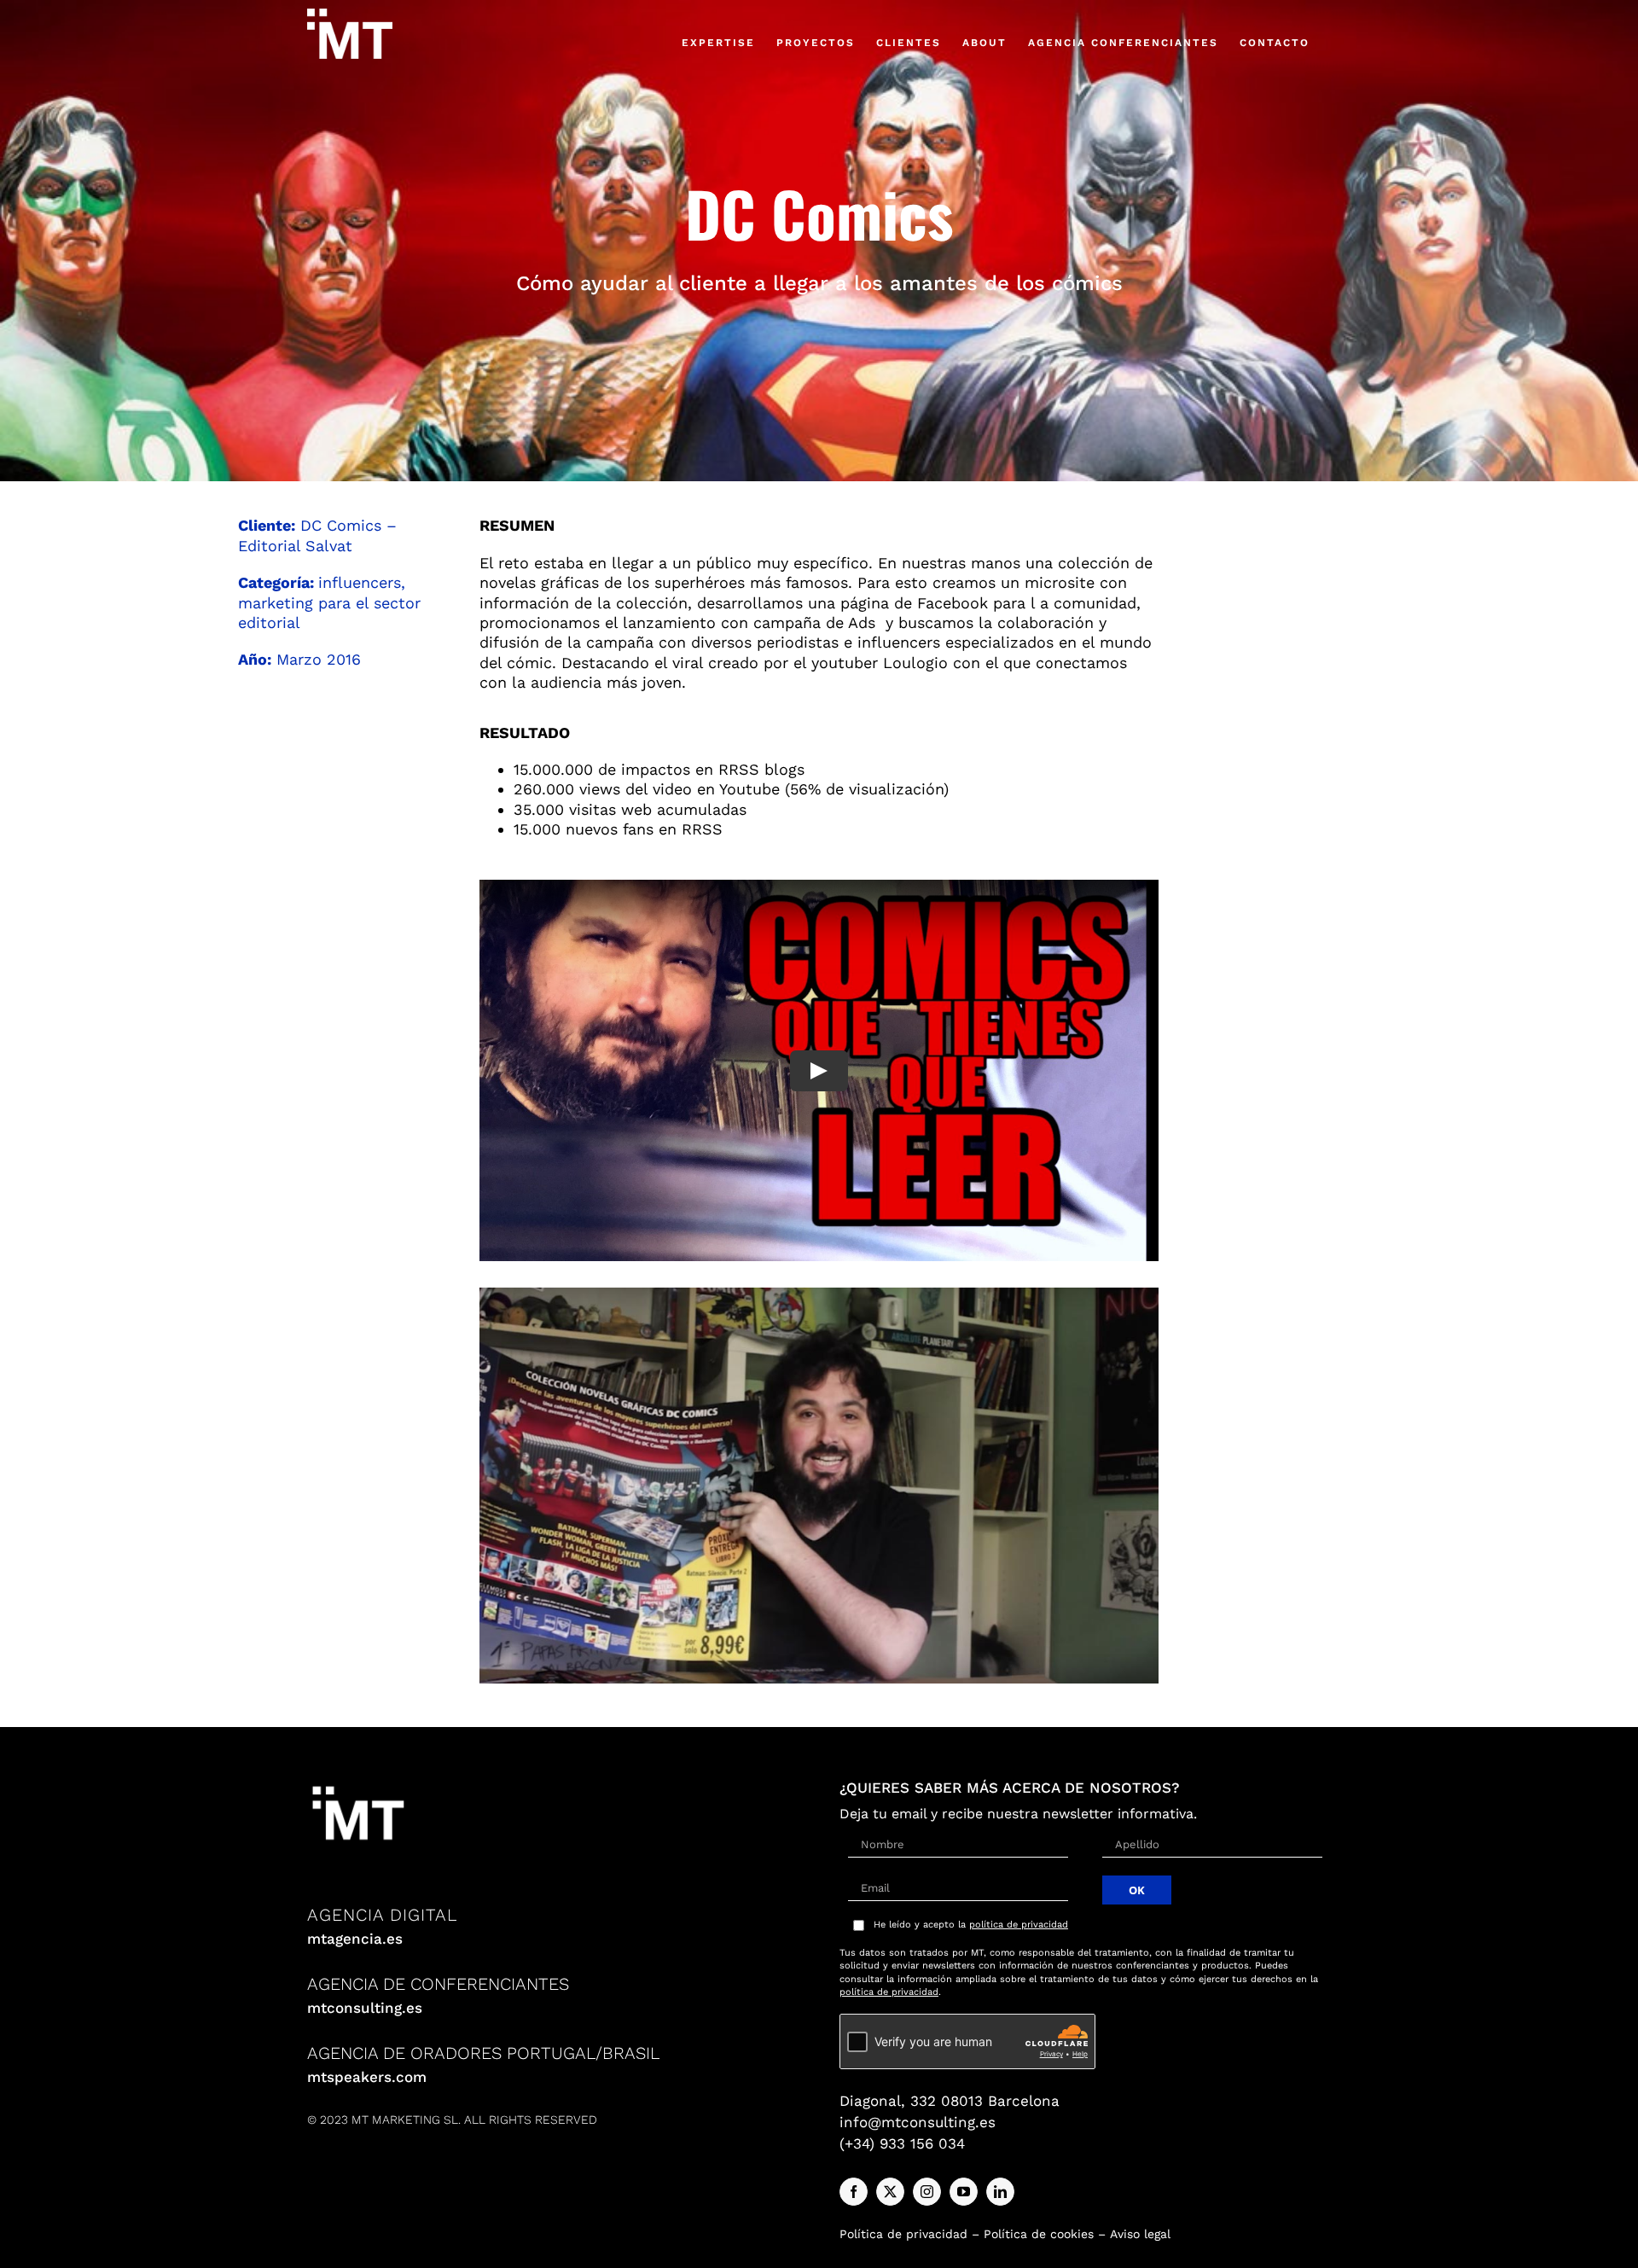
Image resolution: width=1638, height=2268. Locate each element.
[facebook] (854, 2192)
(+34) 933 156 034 (902, 2143)
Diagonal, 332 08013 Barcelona (950, 2101)
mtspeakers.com (367, 2077)
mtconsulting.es (365, 2008)
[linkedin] (1000, 2192)
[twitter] (890, 2192)
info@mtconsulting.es (918, 2122)
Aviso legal (1140, 2234)
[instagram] (927, 2192)
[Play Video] (819, 1071)
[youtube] (964, 2192)
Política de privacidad (903, 2234)
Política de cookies (1039, 2234)
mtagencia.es (355, 1939)
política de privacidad (1019, 1925)
